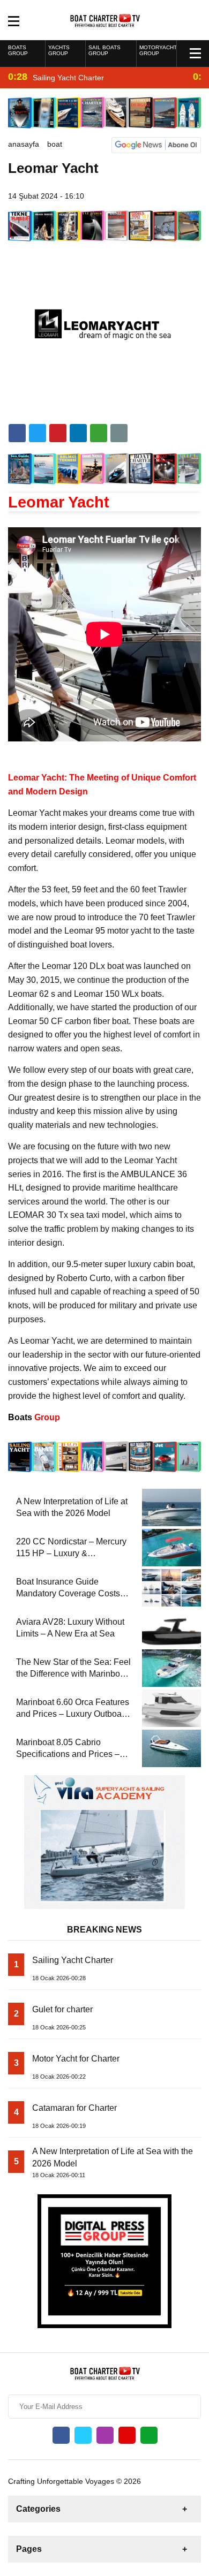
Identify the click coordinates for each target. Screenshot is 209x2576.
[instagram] (105, 2435)
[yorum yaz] (119, 433)
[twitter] (38, 433)
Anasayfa (24, 144)
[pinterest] (78, 433)
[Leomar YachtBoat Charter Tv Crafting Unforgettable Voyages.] (105, 19)
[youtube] (127, 2435)
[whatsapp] (149, 2435)
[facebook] (17, 433)
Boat (55, 144)
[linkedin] (58, 433)
